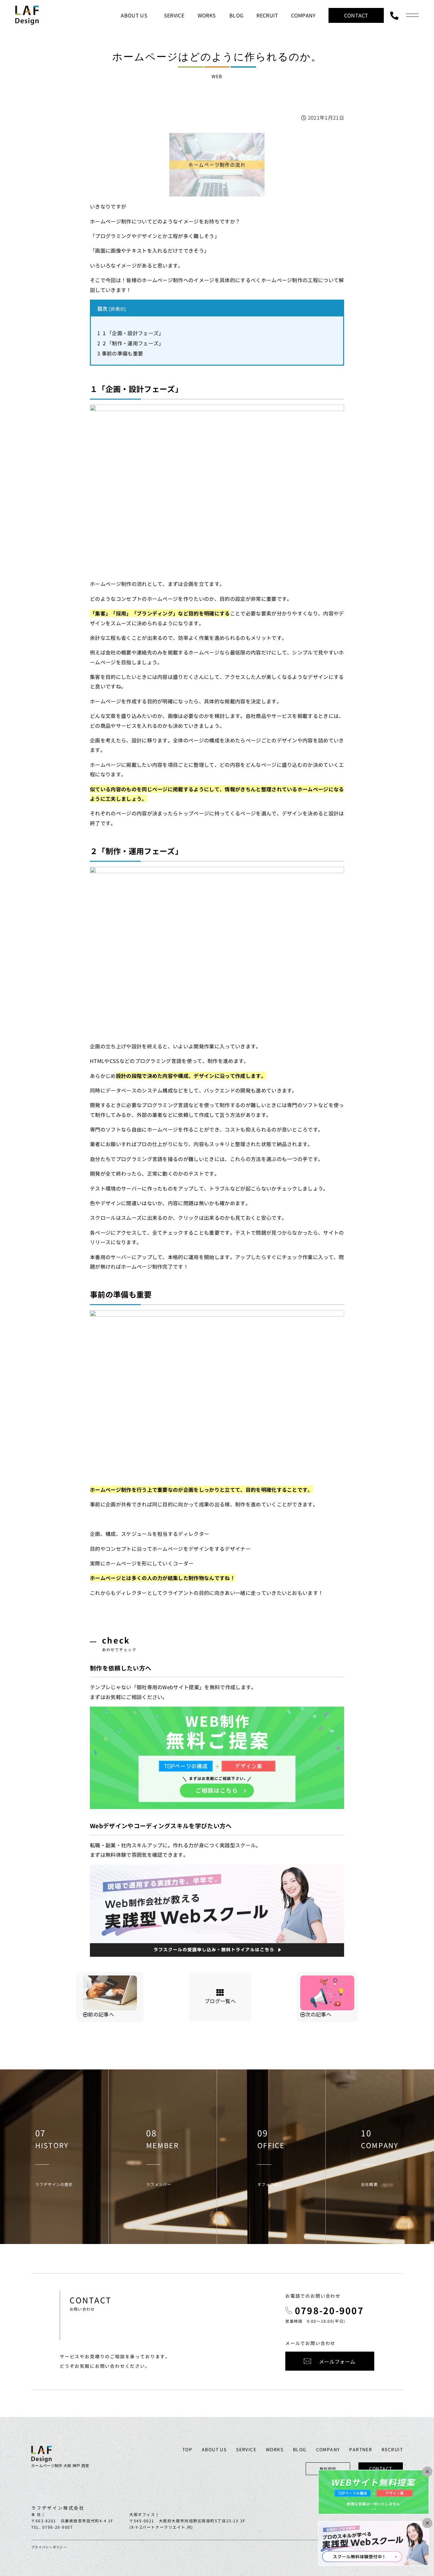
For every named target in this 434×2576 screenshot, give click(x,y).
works (275, 2449)
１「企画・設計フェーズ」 (131, 333)
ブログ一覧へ (220, 2001)
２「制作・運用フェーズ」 (131, 343)
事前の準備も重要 (120, 353)
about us (214, 2449)
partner (361, 2449)
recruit (392, 2449)
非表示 (117, 309)
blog (300, 2449)
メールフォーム (337, 2361)
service (246, 2449)
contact (381, 2468)
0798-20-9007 (329, 2310)
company (328, 2449)
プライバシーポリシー (49, 2547)
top (187, 2449)
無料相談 (328, 2469)
